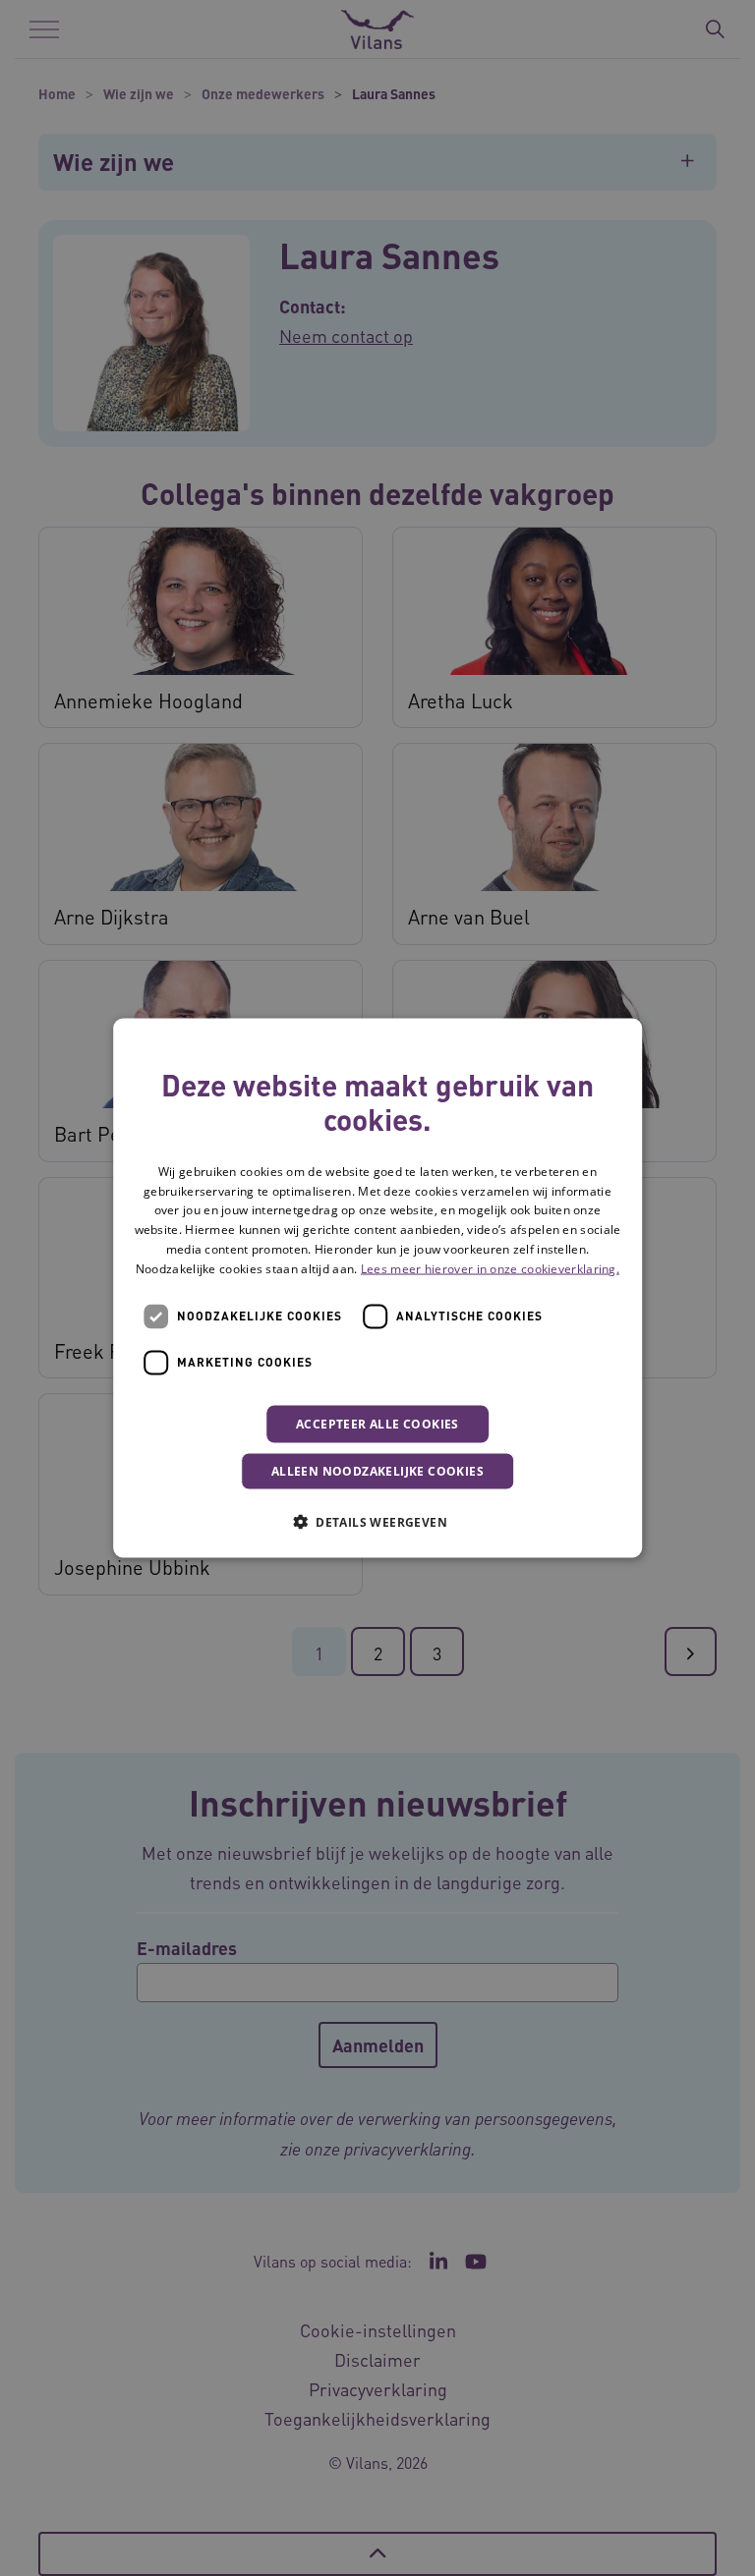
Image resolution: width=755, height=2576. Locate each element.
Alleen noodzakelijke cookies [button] (377, 1470)
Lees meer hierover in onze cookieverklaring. (490, 1268)
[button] (377, 1521)
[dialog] (377, 1288)
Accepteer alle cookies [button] (377, 1423)
